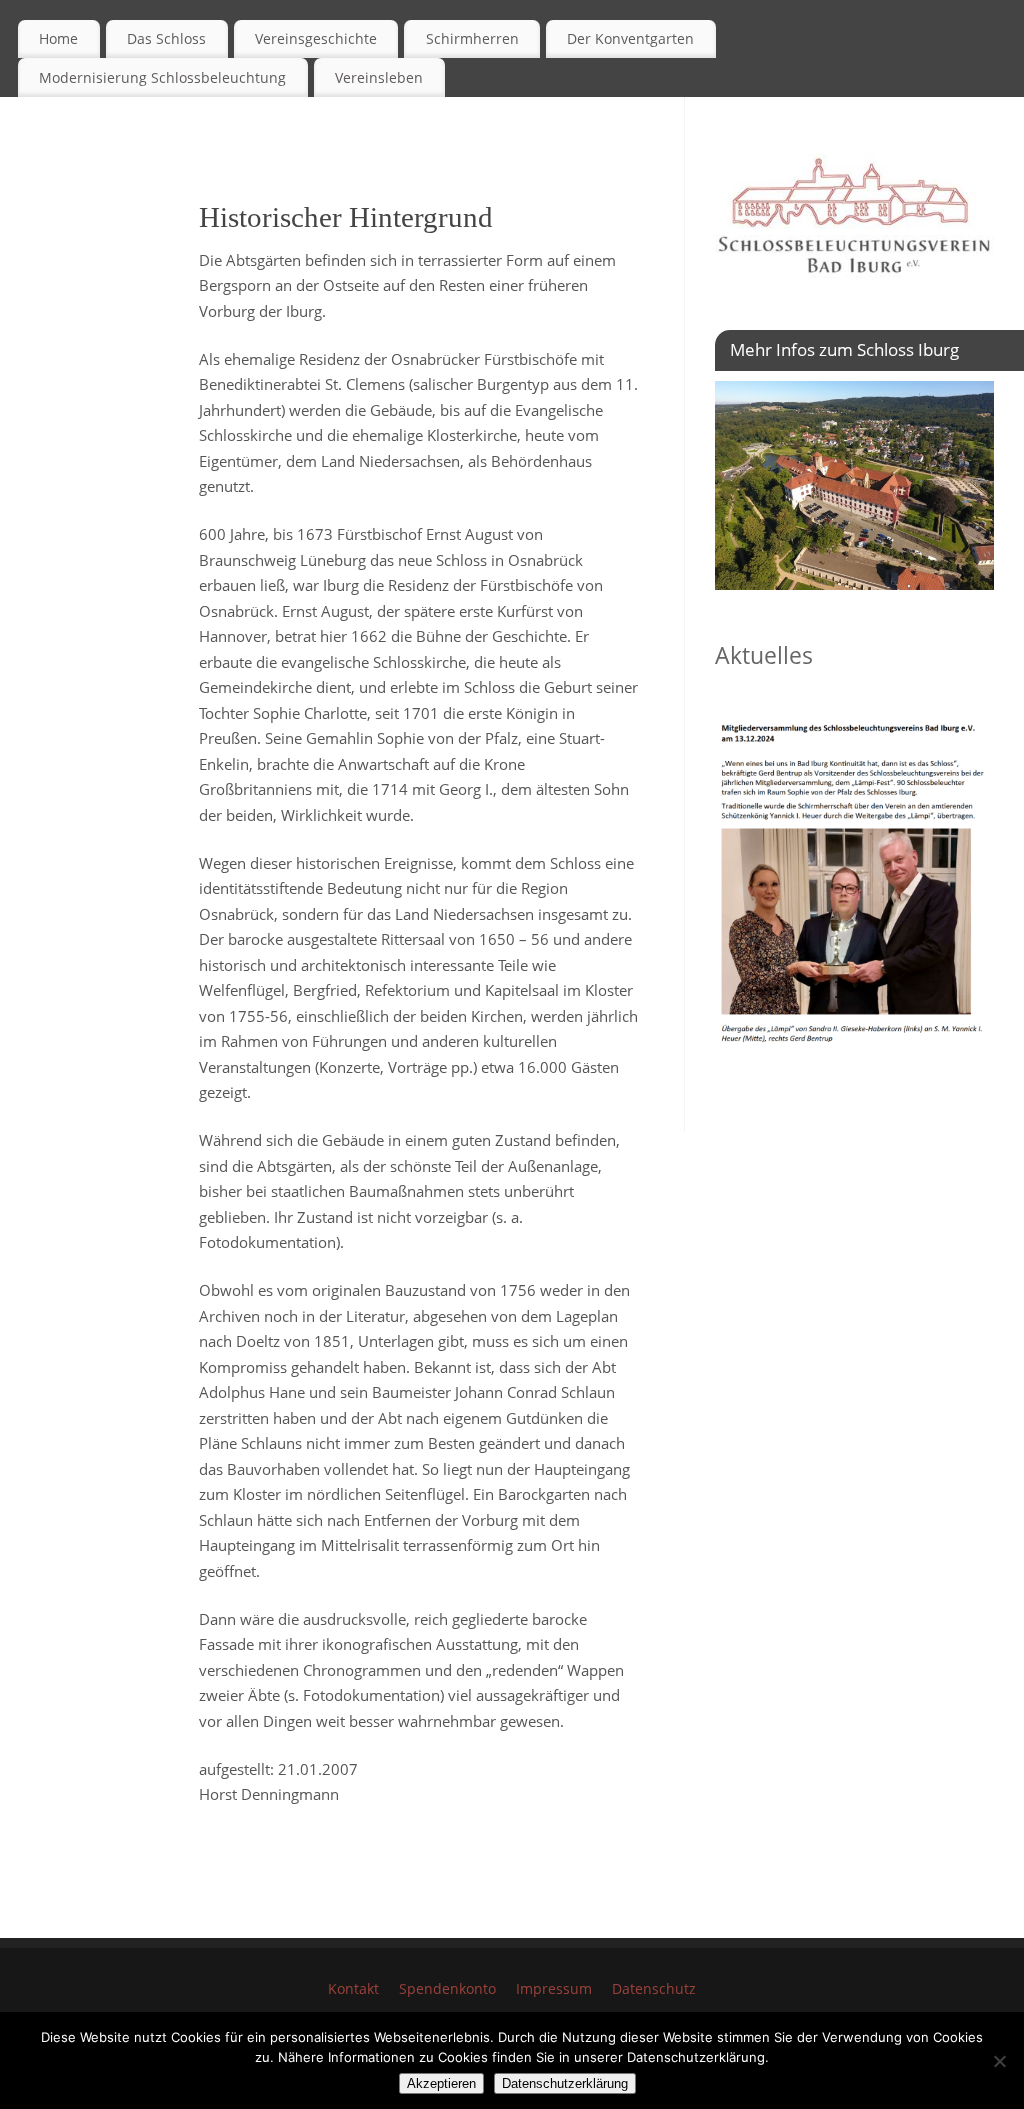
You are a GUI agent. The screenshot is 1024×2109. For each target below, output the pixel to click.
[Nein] (999, 2061)
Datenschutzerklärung (565, 2083)
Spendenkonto (447, 1989)
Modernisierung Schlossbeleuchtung (162, 77)
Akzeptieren (441, 2083)
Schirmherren (472, 38)
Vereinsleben (379, 77)
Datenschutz (654, 1989)
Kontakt (353, 1989)
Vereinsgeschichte (316, 38)
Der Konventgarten (630, 38)
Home (58, 38)
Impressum (554, 1989)
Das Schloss (166, 38)
